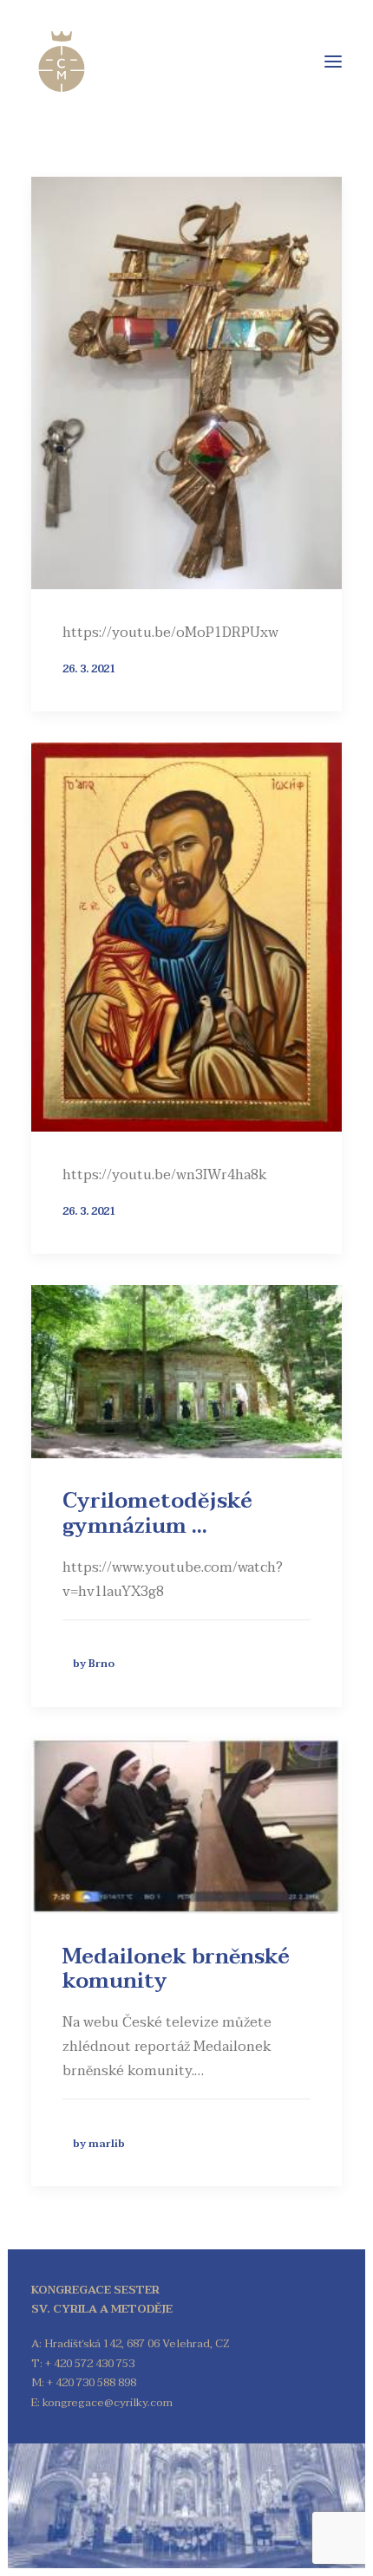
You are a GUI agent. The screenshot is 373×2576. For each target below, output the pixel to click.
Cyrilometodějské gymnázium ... (157, 1514)
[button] (333, 62)
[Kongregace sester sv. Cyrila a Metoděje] (62, 62)
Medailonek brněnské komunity (176, 1969)
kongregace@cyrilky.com (108, 2403)
